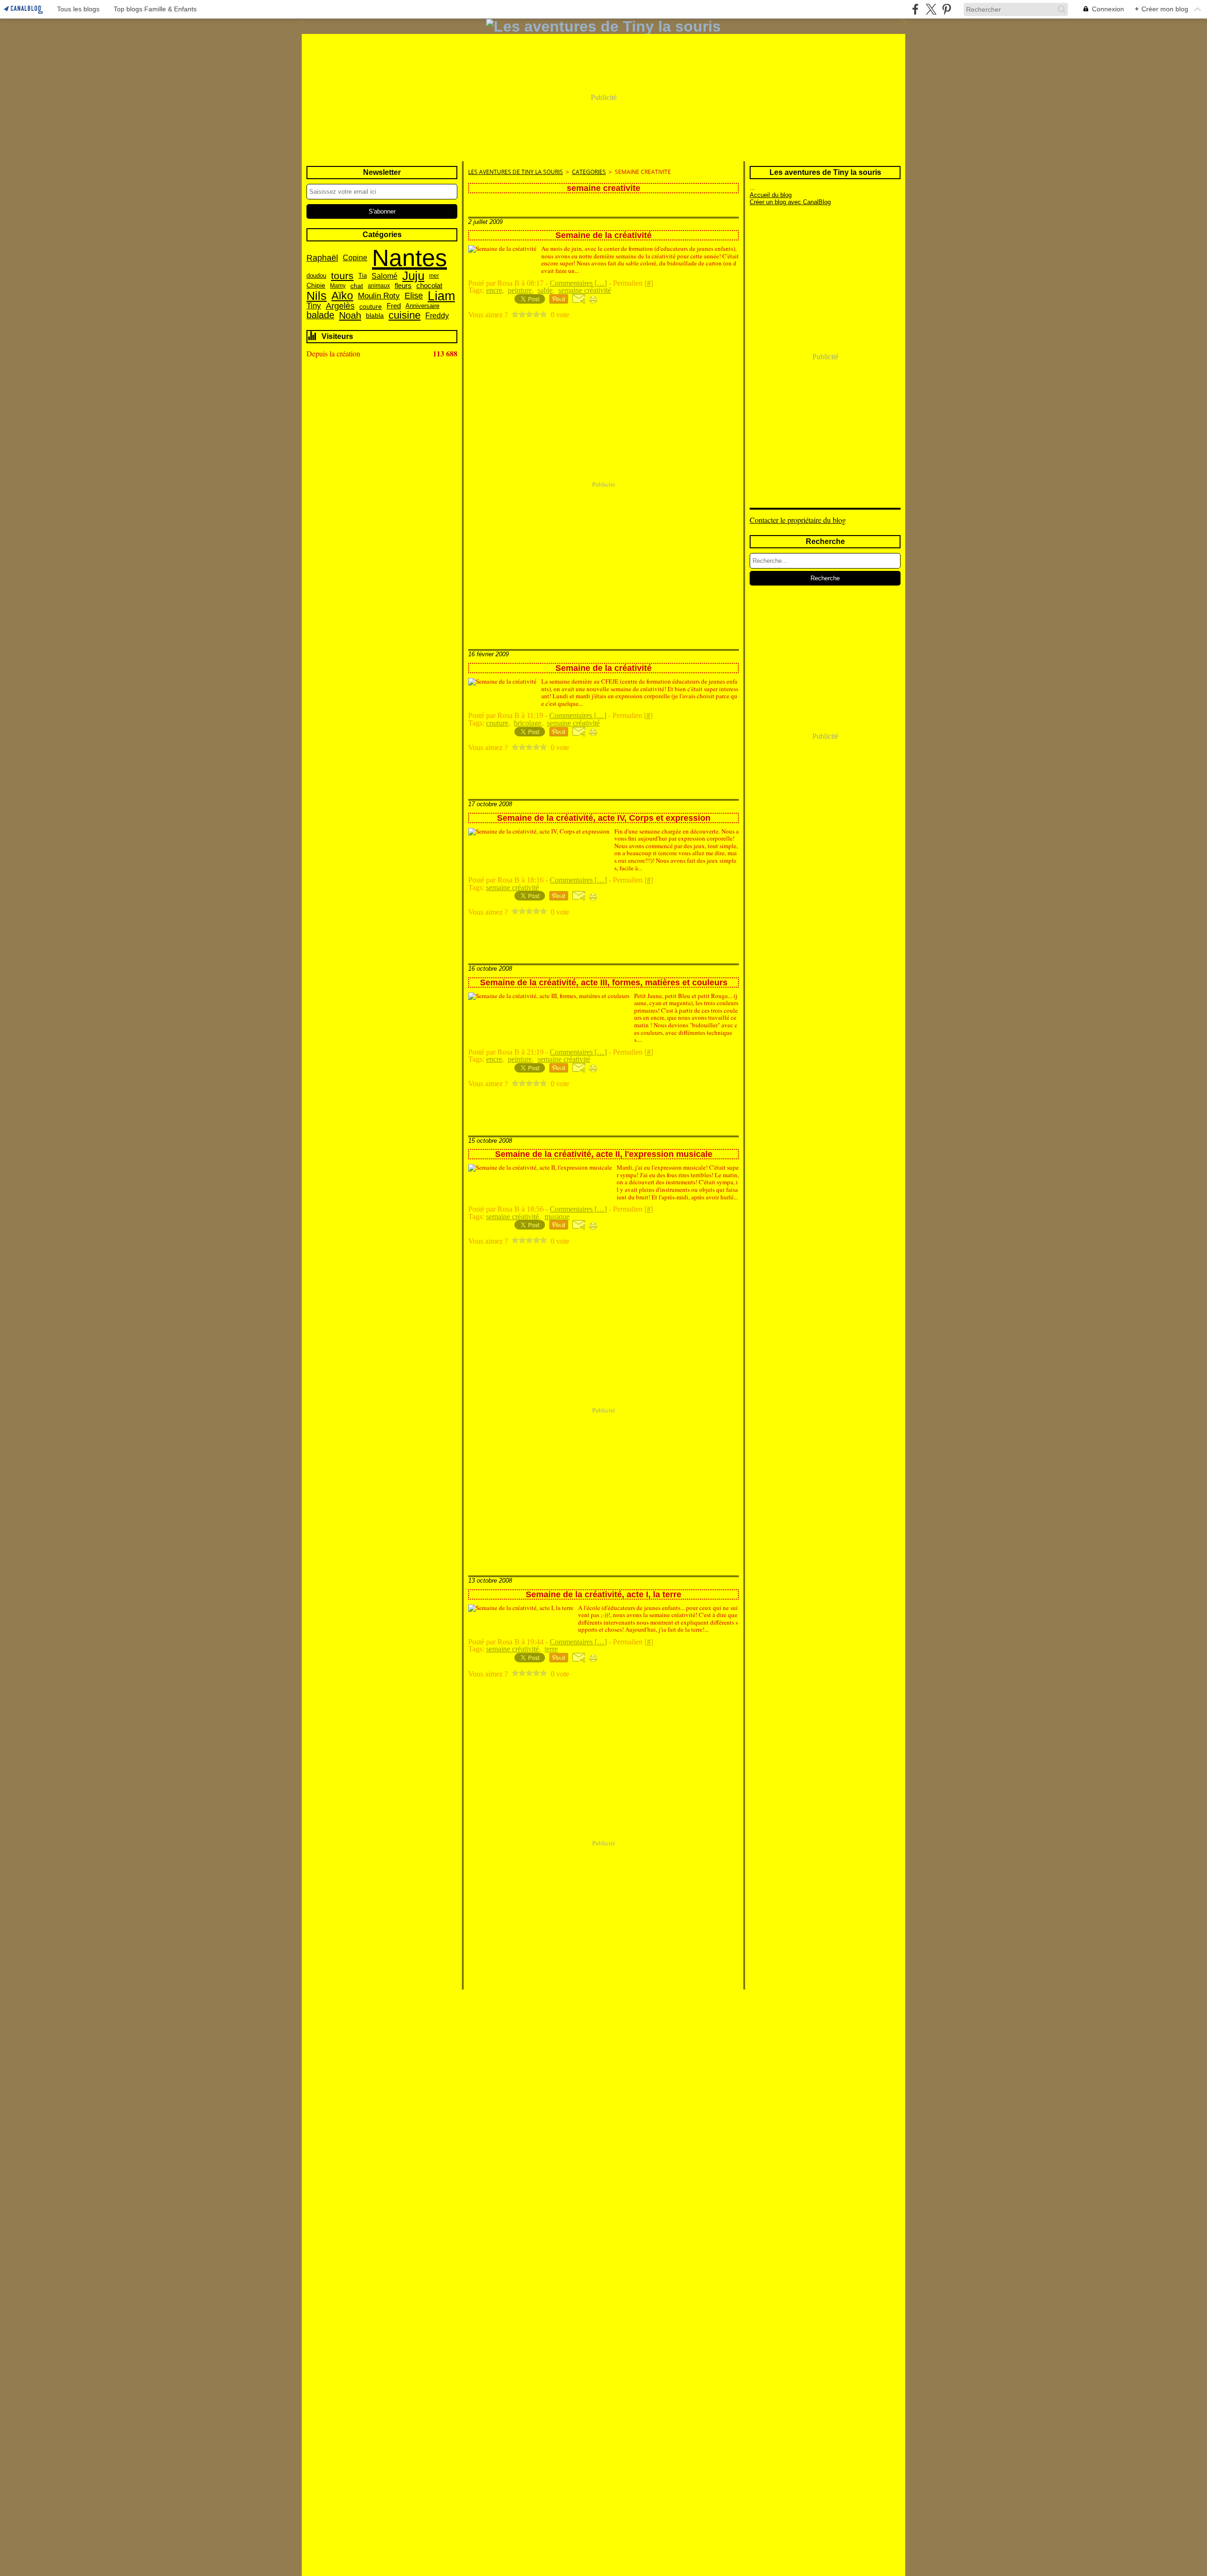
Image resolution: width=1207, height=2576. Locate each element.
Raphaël (322, 258)
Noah (350, 315)
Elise (414, 296)
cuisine (405, 316)
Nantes (409, 258)
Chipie (316, 286)
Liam (441, 296)
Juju (413, 276)
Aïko (342, 296)
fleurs (403, 286)
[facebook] (915, 9)
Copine (355, 258)
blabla (375, 315)
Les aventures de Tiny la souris (516, 172)
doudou (316, 276)
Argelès (340, 306)
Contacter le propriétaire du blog (798, 520)
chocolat (429, 285)
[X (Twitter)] (931, 9)
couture (371, 306)
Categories (589, 172)
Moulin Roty (379, 296)
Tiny (314, 306)
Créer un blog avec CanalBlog (790, 202)
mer (434, 276)
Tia (363, 276)
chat (357, 286)
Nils (317, 296)
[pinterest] (947, 9)
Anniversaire (422, 306)
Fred (394, 306)
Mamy (338, 286)
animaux (379, 286)
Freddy (437, 315)
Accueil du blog (771, 195)
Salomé (384, 276)
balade (320, 315)
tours (342, 276)
